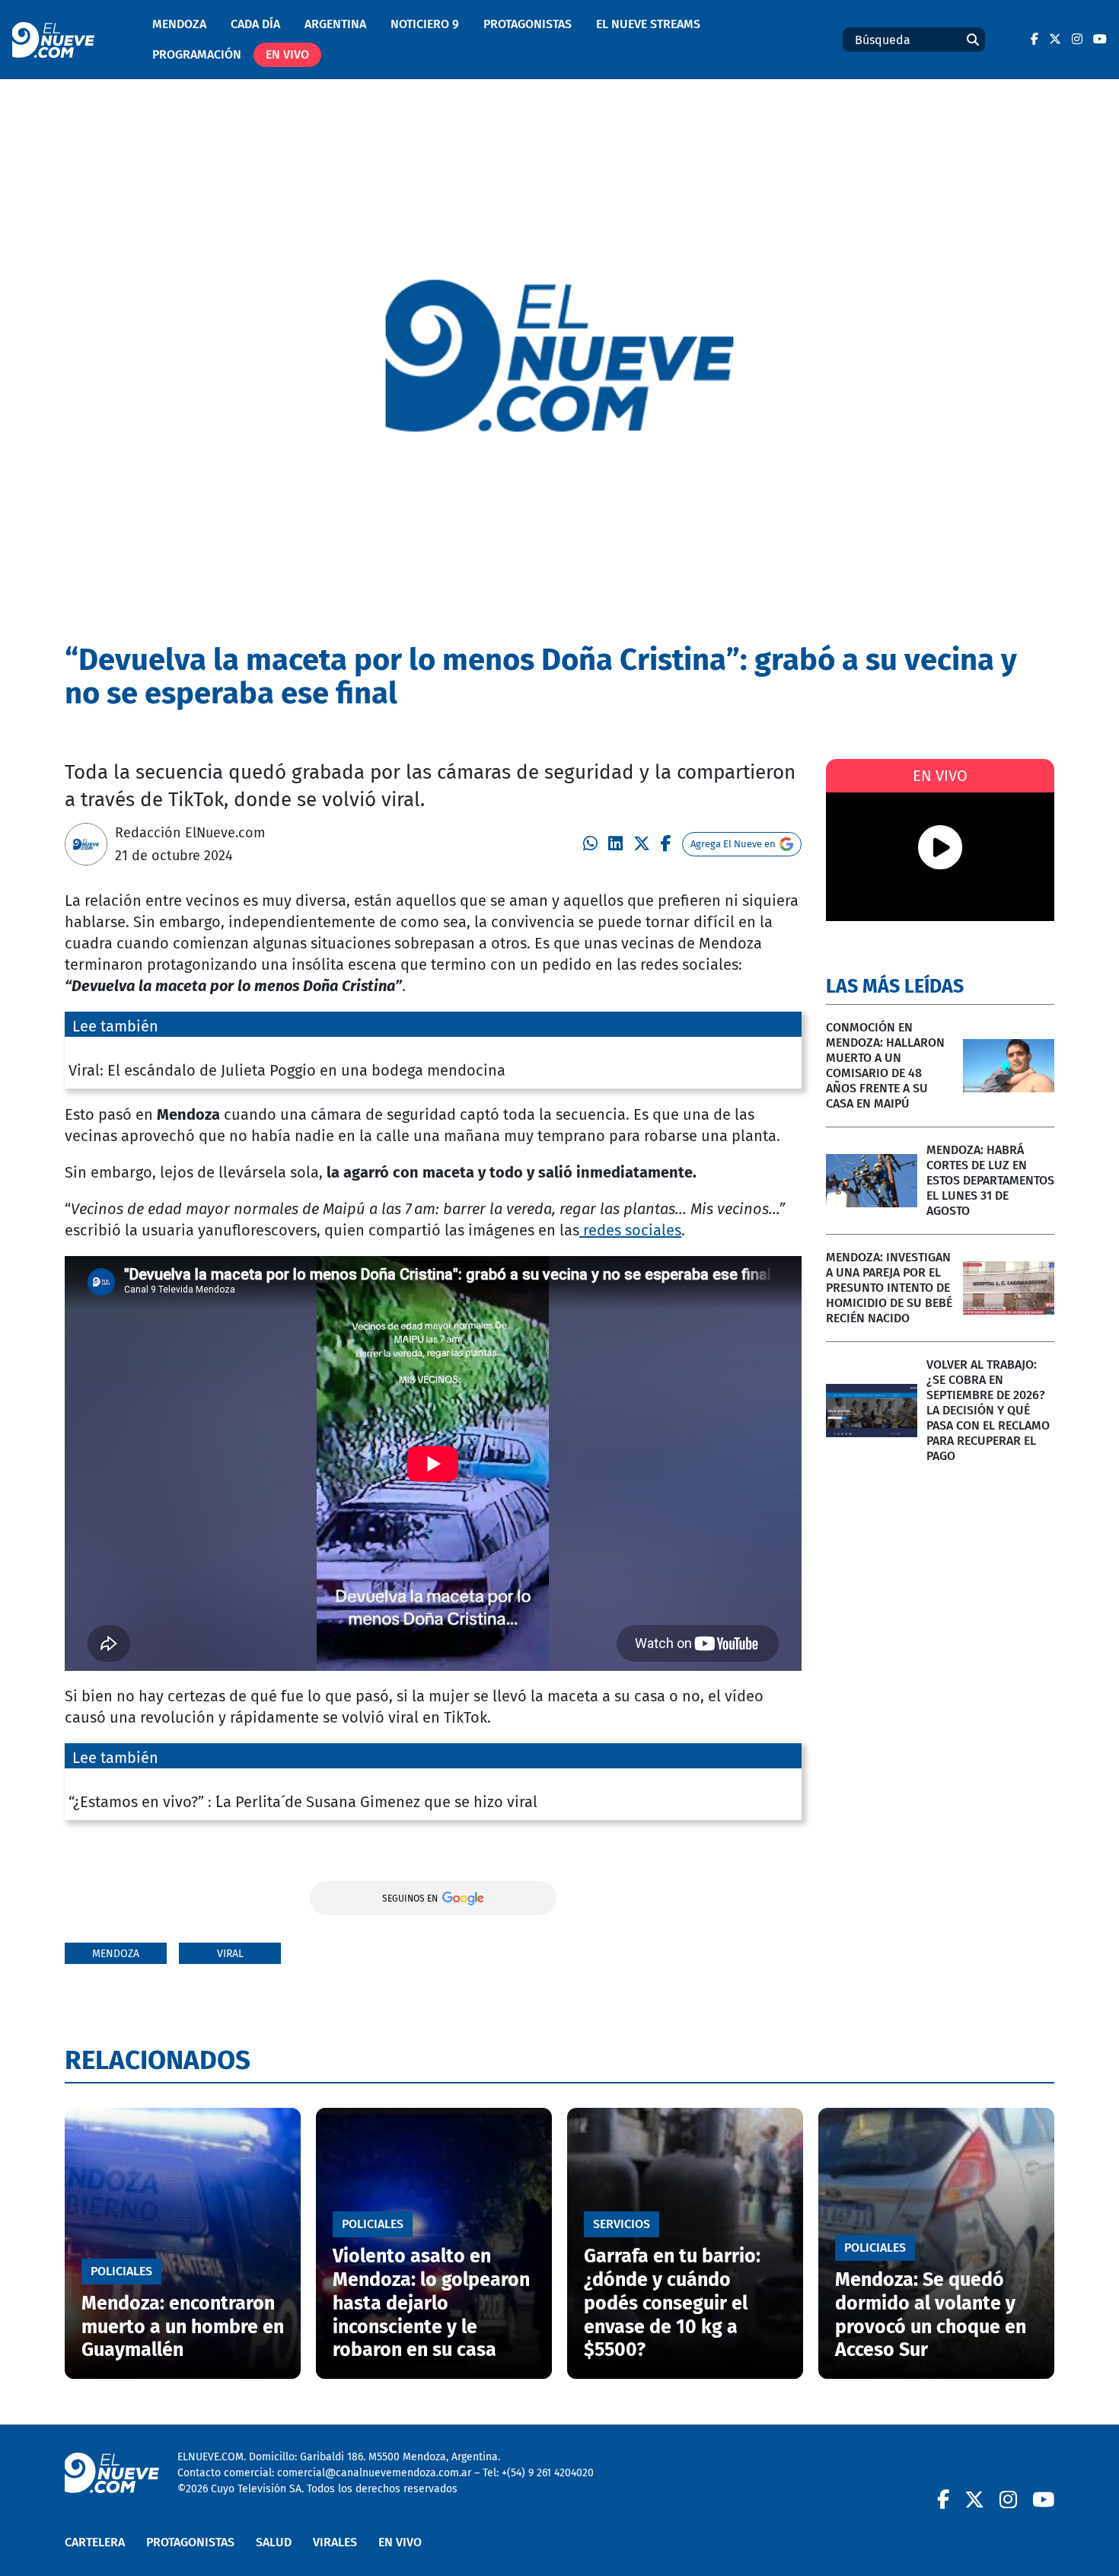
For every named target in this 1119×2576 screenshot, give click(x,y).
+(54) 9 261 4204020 (548, 2473)
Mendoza (179, 24)
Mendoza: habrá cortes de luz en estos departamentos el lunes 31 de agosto (990, 1180)
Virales (335, 2542)
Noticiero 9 (425, 24)
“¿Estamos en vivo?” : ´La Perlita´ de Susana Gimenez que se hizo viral (303, 1802)
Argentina (335, 24)
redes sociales (630, 1230)
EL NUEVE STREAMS (648, 24)
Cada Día (255, 24)
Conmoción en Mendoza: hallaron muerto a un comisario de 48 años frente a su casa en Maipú (885, 1065)
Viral (230, 1954)
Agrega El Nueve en (733, 844)
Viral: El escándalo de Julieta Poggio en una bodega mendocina (287, 1070)
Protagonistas (528, 24)
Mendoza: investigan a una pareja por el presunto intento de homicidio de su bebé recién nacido (889, 1288)
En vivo (287, 54)
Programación (197, 54)
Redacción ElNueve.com (190, 833)
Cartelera (95, 2542)
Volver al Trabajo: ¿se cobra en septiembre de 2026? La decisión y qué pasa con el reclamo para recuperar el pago (988, 1410)
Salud (274, 2542)
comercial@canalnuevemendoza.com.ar (374, 2473)
